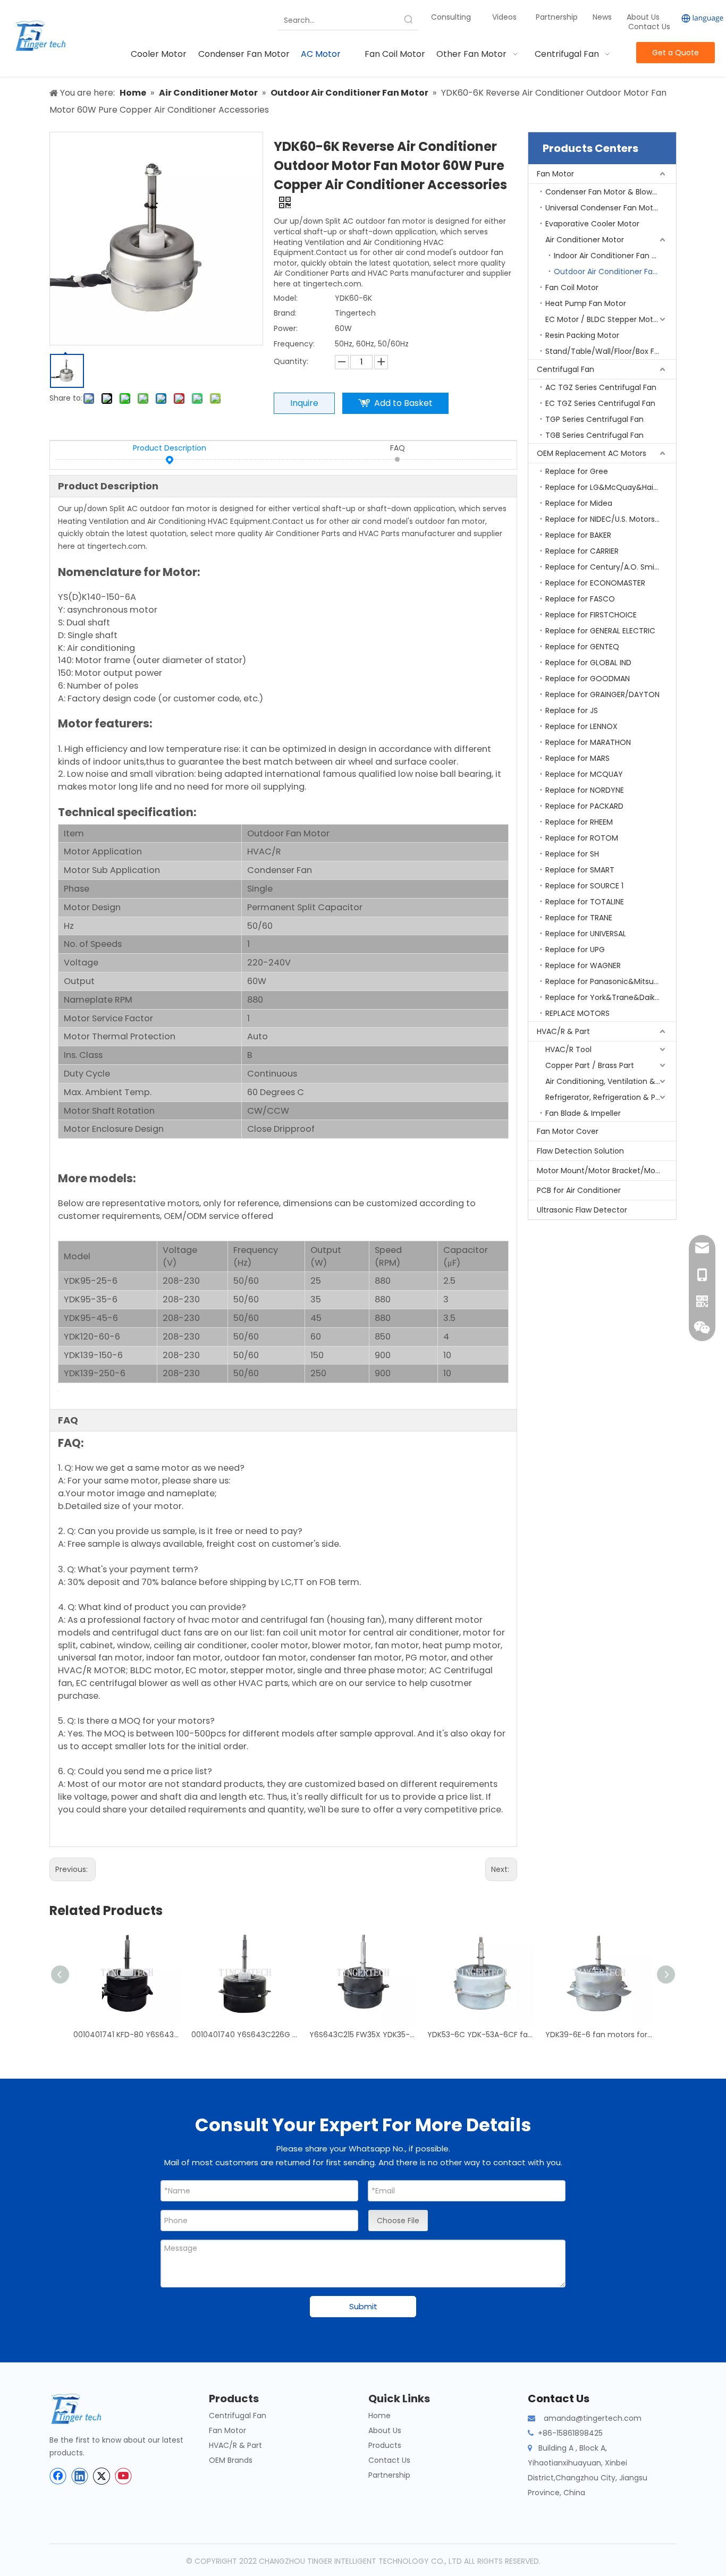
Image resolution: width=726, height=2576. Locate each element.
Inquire (304, 403)
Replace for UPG (575, 950)
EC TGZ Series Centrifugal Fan (600, 403)
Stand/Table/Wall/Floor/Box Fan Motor (611, 351)
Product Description (170, 448)
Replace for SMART (580, 870)
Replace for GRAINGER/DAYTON (602, 694)
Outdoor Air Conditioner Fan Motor (615, 272)
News (603, 17)
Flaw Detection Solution (580, 1151)
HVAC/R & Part (563, 1031)
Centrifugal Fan (565, 369)
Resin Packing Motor (582, 335)
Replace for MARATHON (588, 742)
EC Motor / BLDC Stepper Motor (603, 319)
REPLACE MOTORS (577, 1013)
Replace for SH (572, 854)
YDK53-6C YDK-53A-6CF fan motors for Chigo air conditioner (481, 2035)
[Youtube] (123, 2476)
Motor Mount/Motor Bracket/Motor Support (606, 1171)
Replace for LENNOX (581, 726)
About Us (643, 17)
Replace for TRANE (579, 918)
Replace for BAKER (578, 535)
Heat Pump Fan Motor (586, 303)
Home (379, 2416)
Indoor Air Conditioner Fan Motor (614, 256)
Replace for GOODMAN (588, 679)
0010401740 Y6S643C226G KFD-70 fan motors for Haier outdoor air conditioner (245, 2035)
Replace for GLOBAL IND (588, 663)
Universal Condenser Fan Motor (603, 208)
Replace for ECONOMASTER (595, 583)
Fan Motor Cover (568, 1131)
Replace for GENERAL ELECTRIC (600, 631)
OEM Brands (231, 2460)
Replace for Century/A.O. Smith (604, 567)
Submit (363, 2306)
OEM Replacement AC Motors (592, 453)
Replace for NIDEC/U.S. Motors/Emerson (611, 519)
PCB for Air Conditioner (579, 1190)
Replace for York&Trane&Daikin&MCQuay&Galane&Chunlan (611, 997)
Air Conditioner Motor (585, 240)
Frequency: (294, 344)
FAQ (398, 448)
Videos (504, 17)
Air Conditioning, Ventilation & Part (609, 1081)
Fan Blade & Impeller (583, 1113)
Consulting (451, 17)
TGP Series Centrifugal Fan (594, 419)
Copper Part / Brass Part (590, 1065)
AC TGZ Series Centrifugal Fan (601, 387)
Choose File (398, 2221)
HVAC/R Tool (568, 1049)
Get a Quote (676, 53)
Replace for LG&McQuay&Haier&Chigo (611, 487)
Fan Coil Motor (572, 287)
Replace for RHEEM (579, 822)
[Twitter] (102, 2476)
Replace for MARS (577, 758)
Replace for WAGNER (583, 965)
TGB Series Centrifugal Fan (594, 435)
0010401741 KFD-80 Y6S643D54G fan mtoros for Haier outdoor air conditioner (127, 2035)
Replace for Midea (579, 503)
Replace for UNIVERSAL (586, 934)
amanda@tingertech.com (593, 2418)
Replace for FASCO (580, 599)
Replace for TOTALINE (585, 902)
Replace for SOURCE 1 (584, 886)
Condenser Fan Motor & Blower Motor (611, 192)
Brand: (285, 313)
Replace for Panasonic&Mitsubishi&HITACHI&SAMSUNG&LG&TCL (611, 981)
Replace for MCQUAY (584, 774)
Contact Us (649, 27)
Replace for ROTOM (582, 838)
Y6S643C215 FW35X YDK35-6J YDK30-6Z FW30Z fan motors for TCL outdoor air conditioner (363, 2035)
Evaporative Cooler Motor (592, 224)
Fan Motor (555, 174)
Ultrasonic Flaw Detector (582, 1210)
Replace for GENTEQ (582, 647)
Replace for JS (572, 710)
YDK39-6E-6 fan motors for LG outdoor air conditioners (599, 2035)
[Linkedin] (80, 2476)
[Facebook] (58, 2476)
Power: (286, 328)
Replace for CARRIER (582, 551)
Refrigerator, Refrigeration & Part (606, 1097)
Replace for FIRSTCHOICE (591, 615)
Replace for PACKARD (584, 806)
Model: (286, 298)
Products (385, 2445)
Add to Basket (403, 403)
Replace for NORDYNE (585, 790)
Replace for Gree (577, 471)
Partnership (558, 17)
